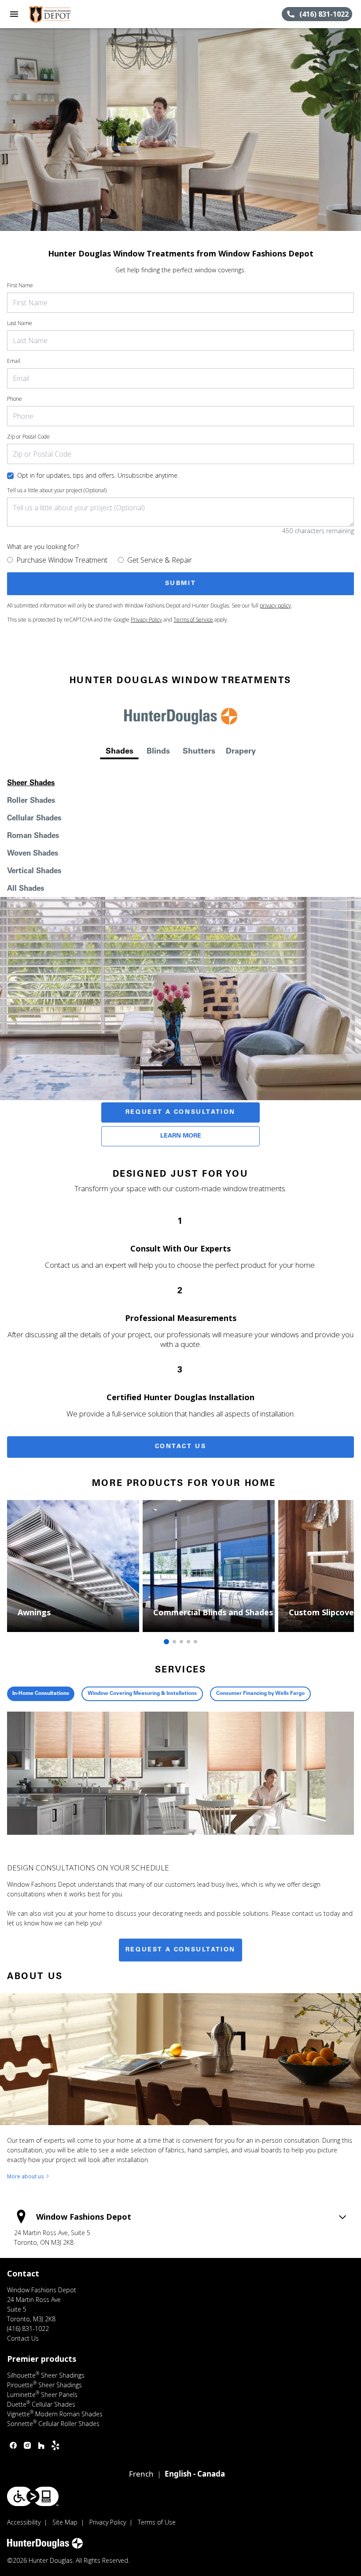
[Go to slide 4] (188, 1642)
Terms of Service (193, 620)
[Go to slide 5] (195, 1642)
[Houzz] (41, 2445)
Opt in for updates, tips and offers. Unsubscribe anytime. (98, 475)
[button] (14, 14)
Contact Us (181, 1447)
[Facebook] (13, 2445)
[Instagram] (27, 2445)
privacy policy (275, 606)
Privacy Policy (146, 620)
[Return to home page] (55, 14)
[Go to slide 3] (181, 1642)
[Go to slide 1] (166, 1642)
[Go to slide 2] (174, 1642)
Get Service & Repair (160, 560)
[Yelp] (55, 2445)
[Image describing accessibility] (33, 2496)
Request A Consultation (180, 1112)
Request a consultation (180, 1950)
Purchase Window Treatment (62, 560)
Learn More (181, 1136)
